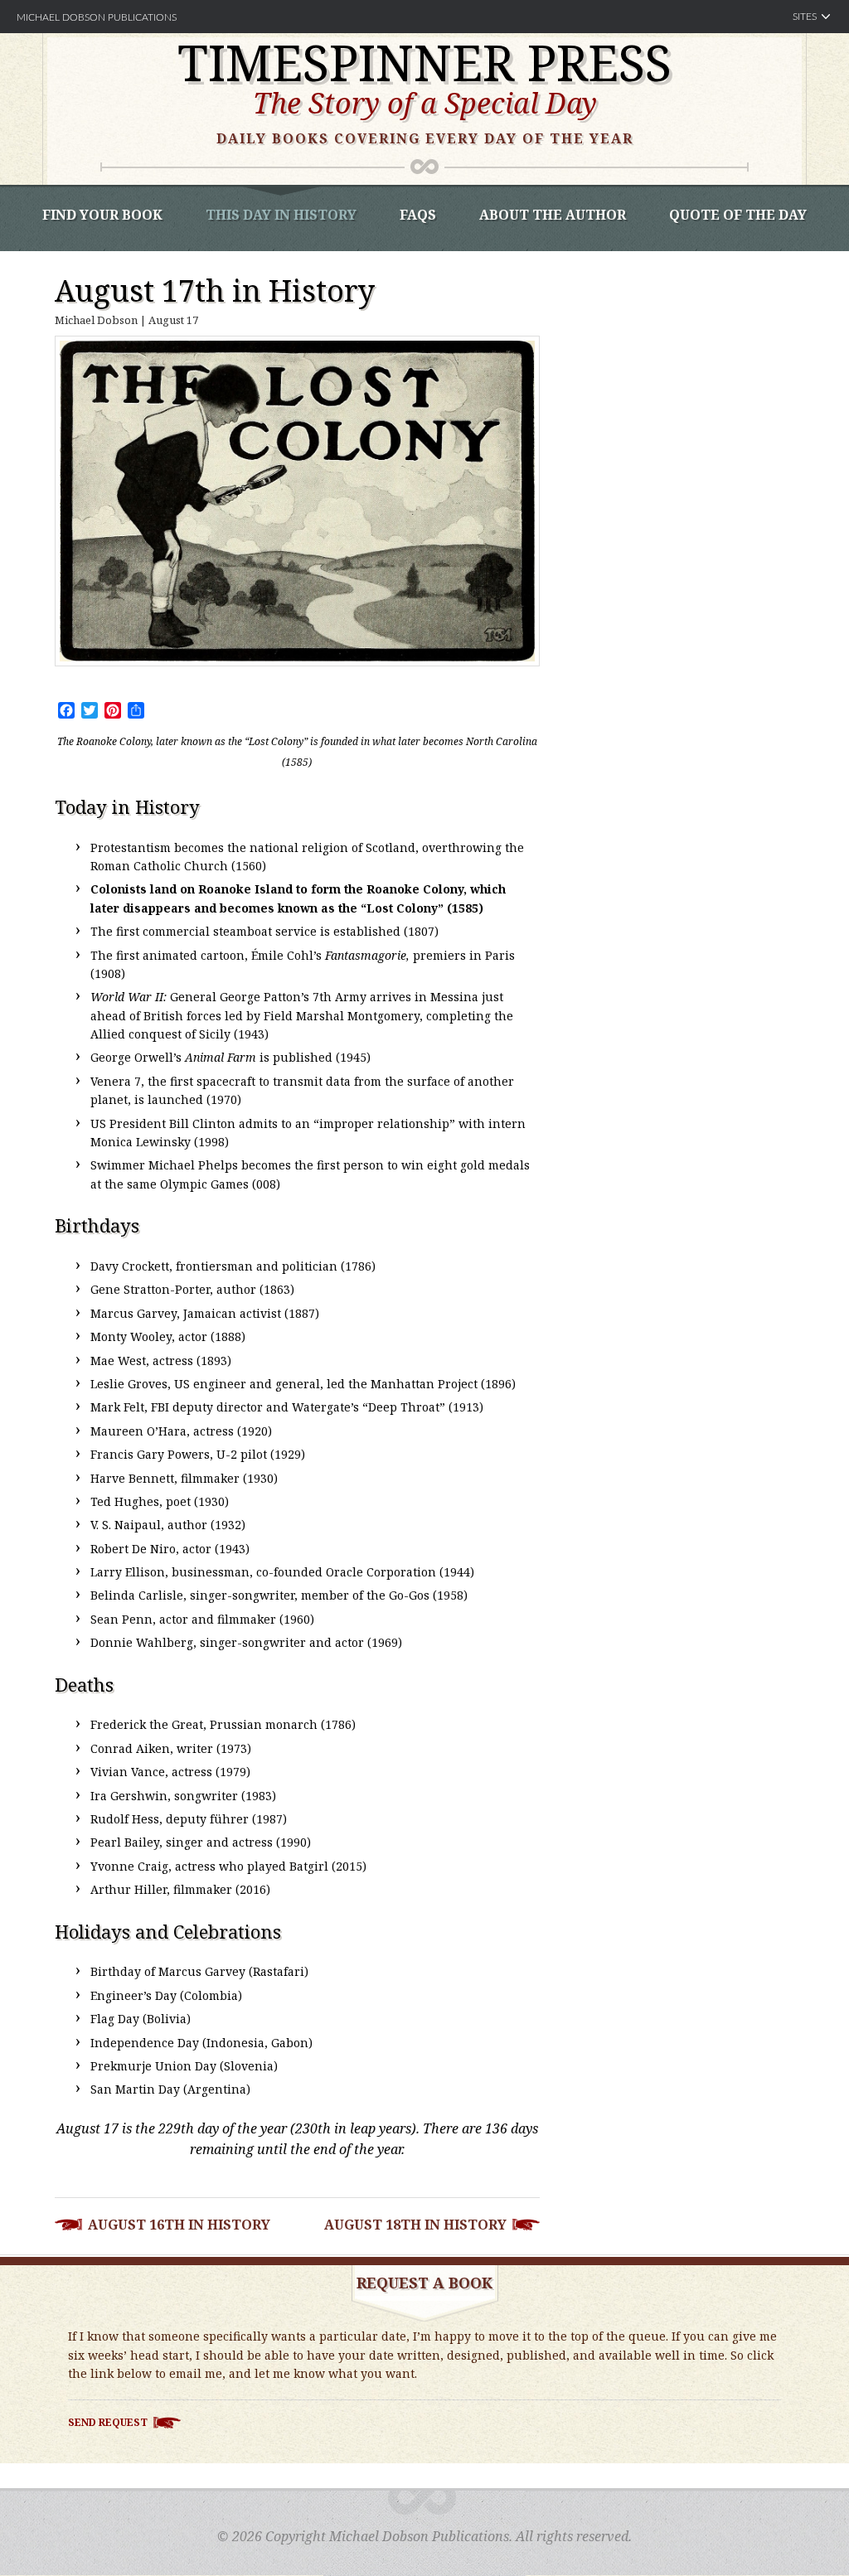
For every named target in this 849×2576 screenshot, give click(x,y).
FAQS (418, 215)
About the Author (553, 215)
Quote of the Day (738, 215)
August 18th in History (415, 2225)
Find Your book (102, 215)
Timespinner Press (424, 62)
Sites (805, 17)
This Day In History (281, 215)
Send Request (108, 2422)
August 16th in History (179, 2225)
